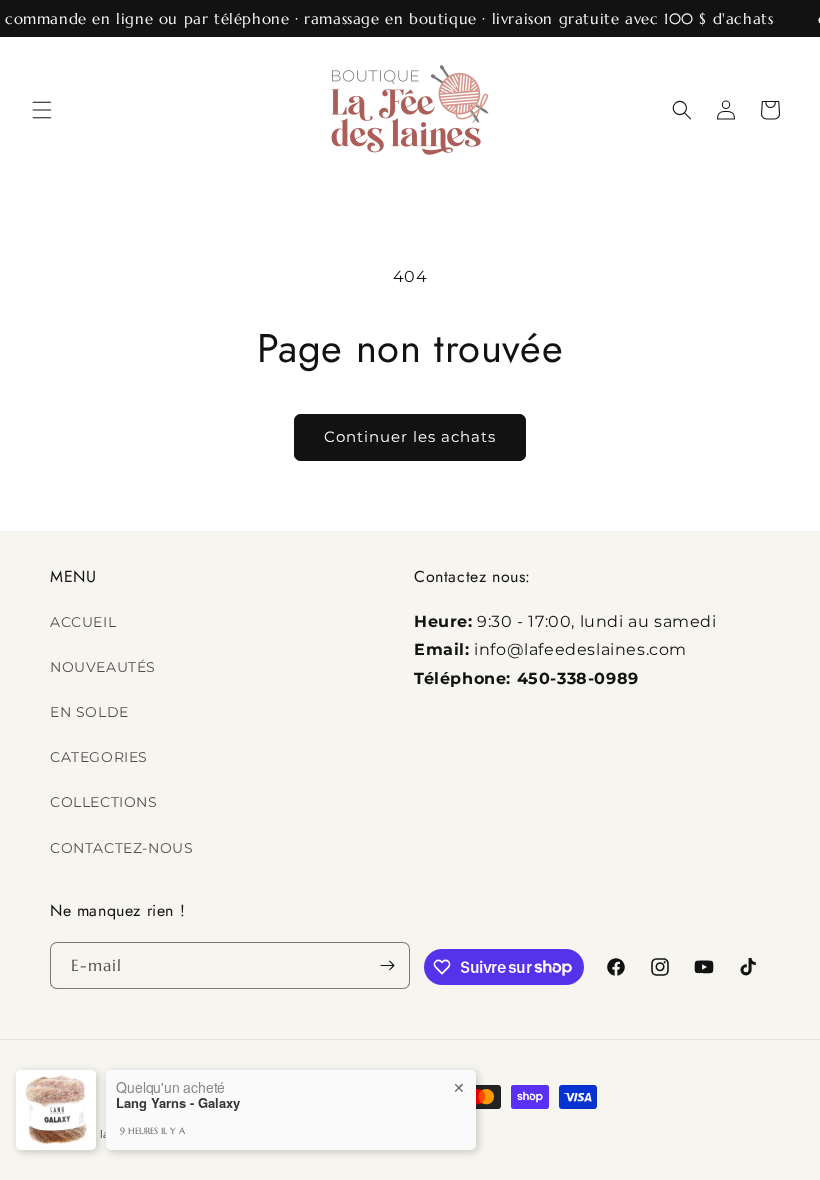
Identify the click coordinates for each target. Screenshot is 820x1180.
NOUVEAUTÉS (103, 667)
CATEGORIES (99, 757)
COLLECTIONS (104, 802)
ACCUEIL (83, 622)
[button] (42, 110)
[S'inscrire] (387, 965)
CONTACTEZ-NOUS (121, 848)
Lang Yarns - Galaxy (178, 1103)
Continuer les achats (410, 436)
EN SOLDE (89, 712)
